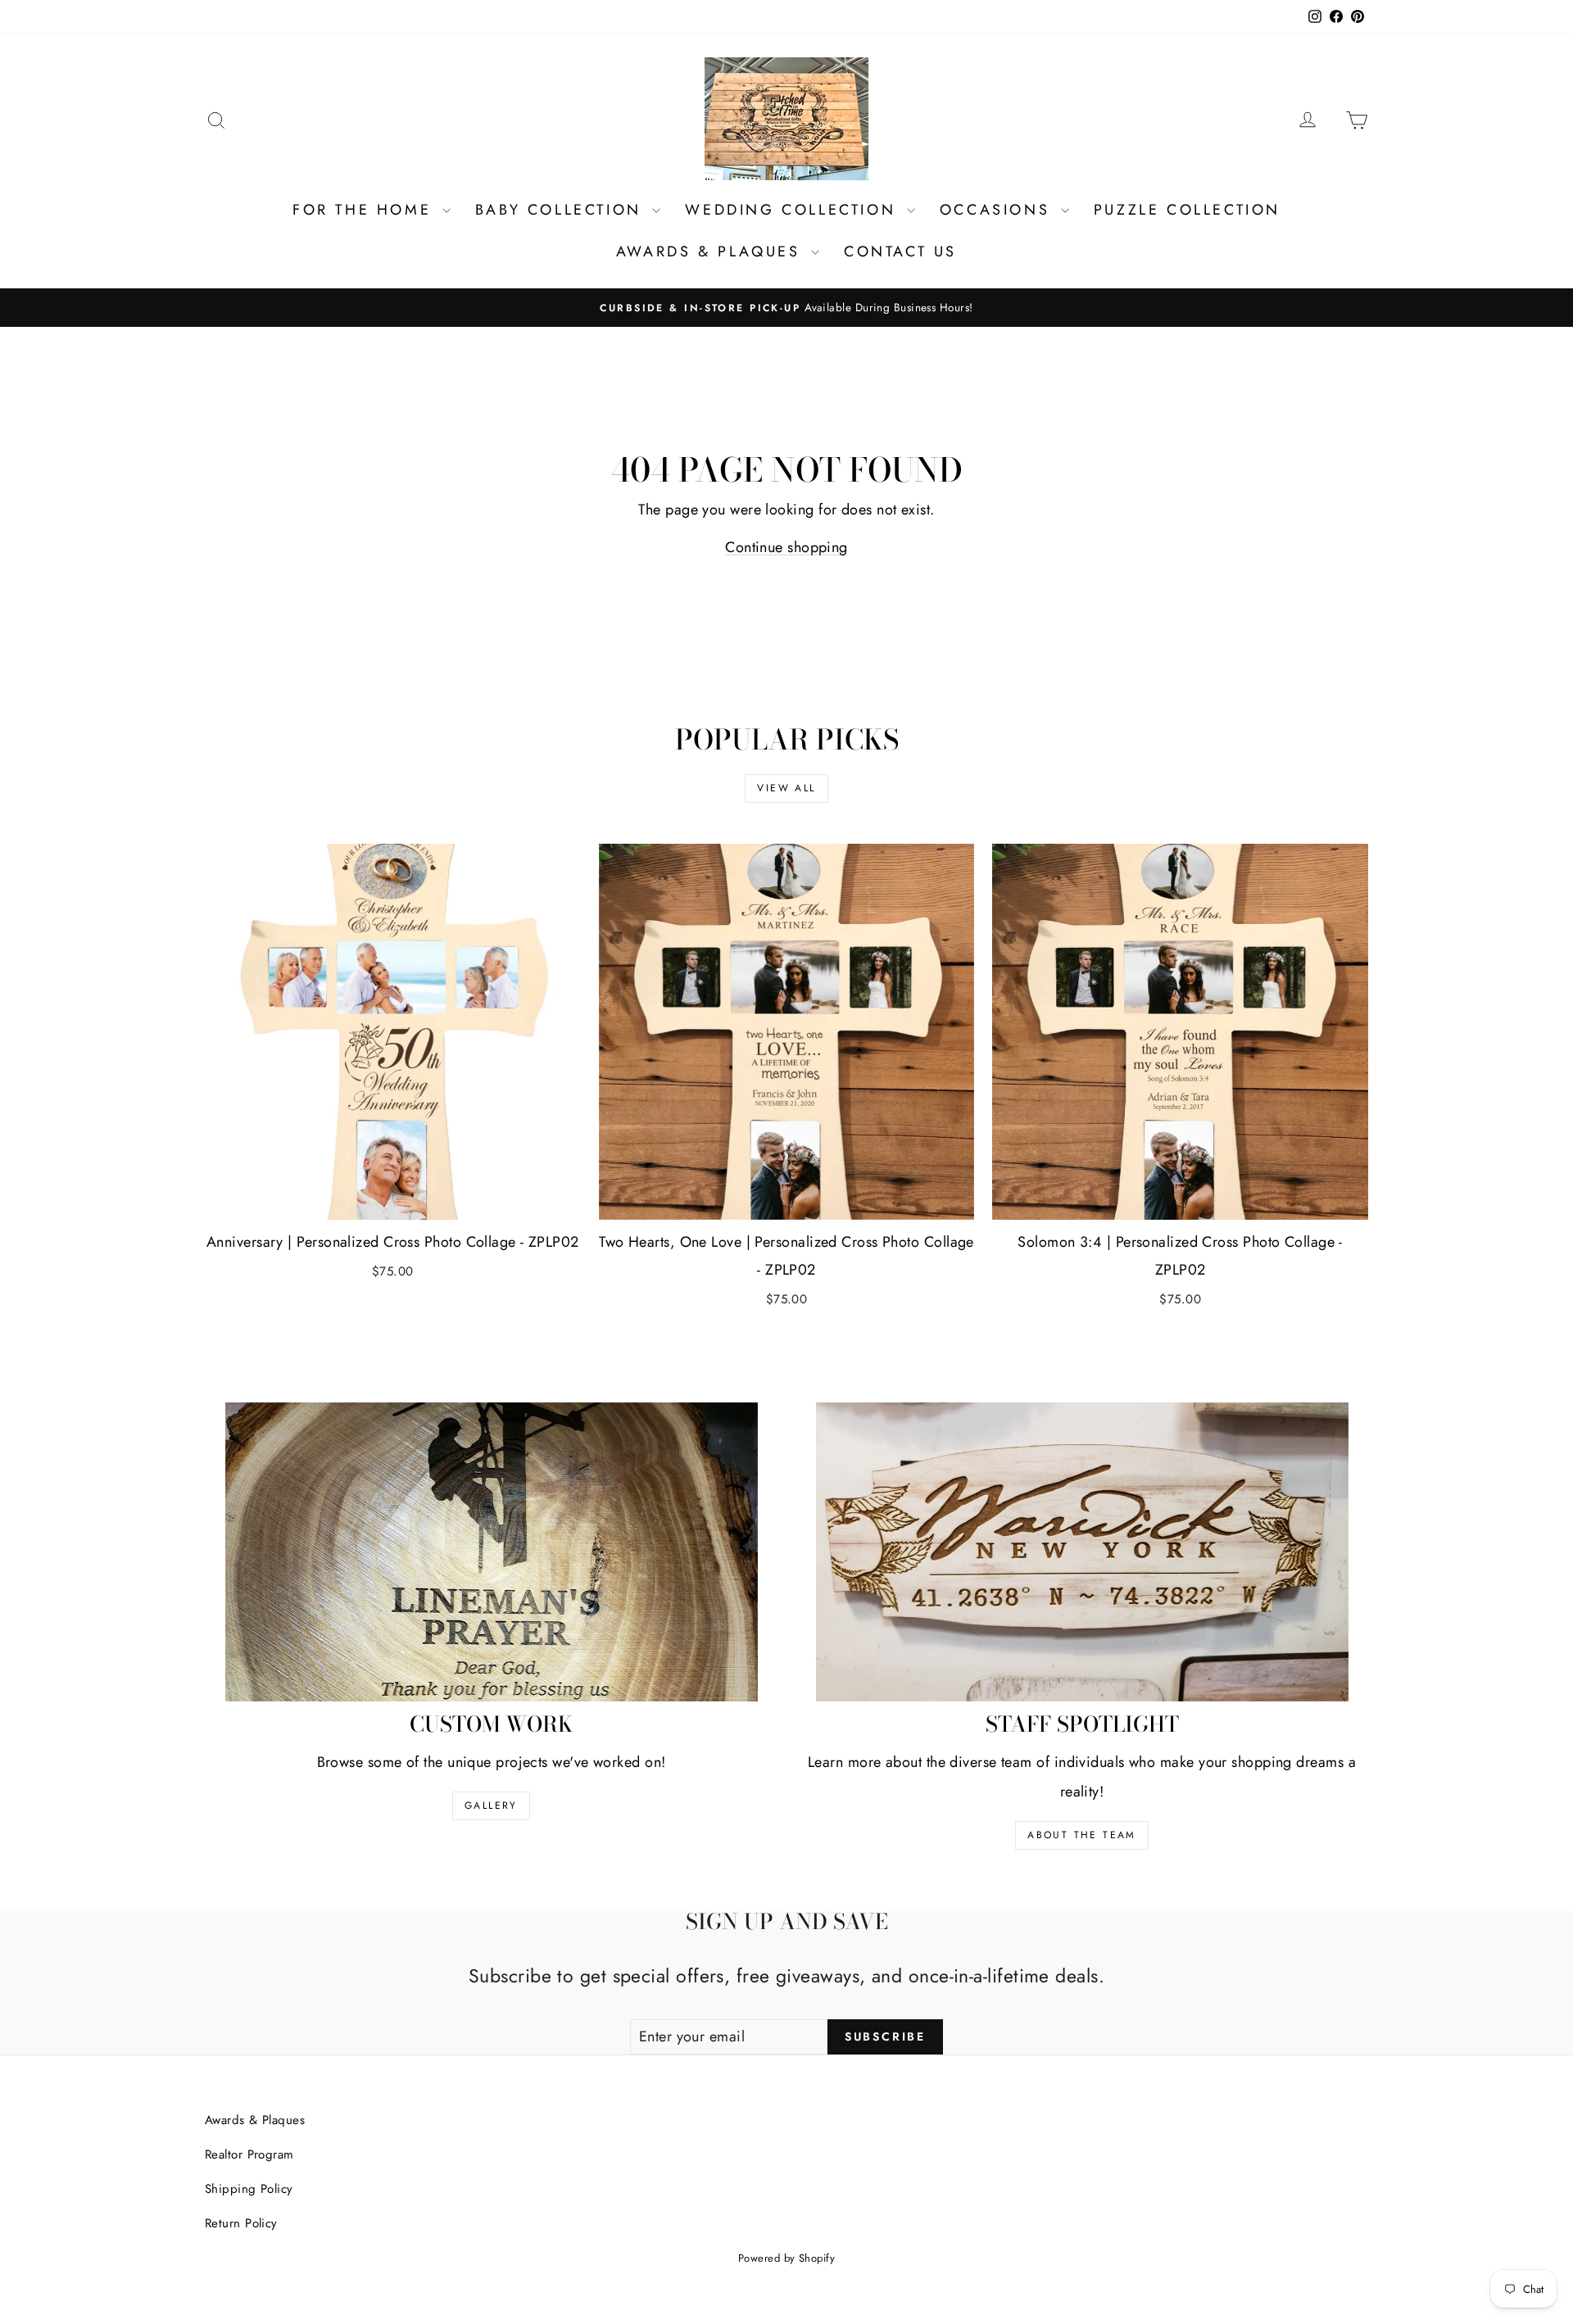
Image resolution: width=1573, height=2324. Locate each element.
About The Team (1082, 1835)
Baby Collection (562, 210)
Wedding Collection (793, 210)
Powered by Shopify (786, 2258)
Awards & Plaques (712, 251)
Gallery (491, 1805)
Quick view (392, 1201)
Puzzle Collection (1187, 210)
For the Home (365, 210)
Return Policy (241, 2223)
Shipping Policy (249, 2189)
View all (786, 788)
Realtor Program (249, 2154)
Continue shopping (786, 547)
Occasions (998, 210)
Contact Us (900, 251)
